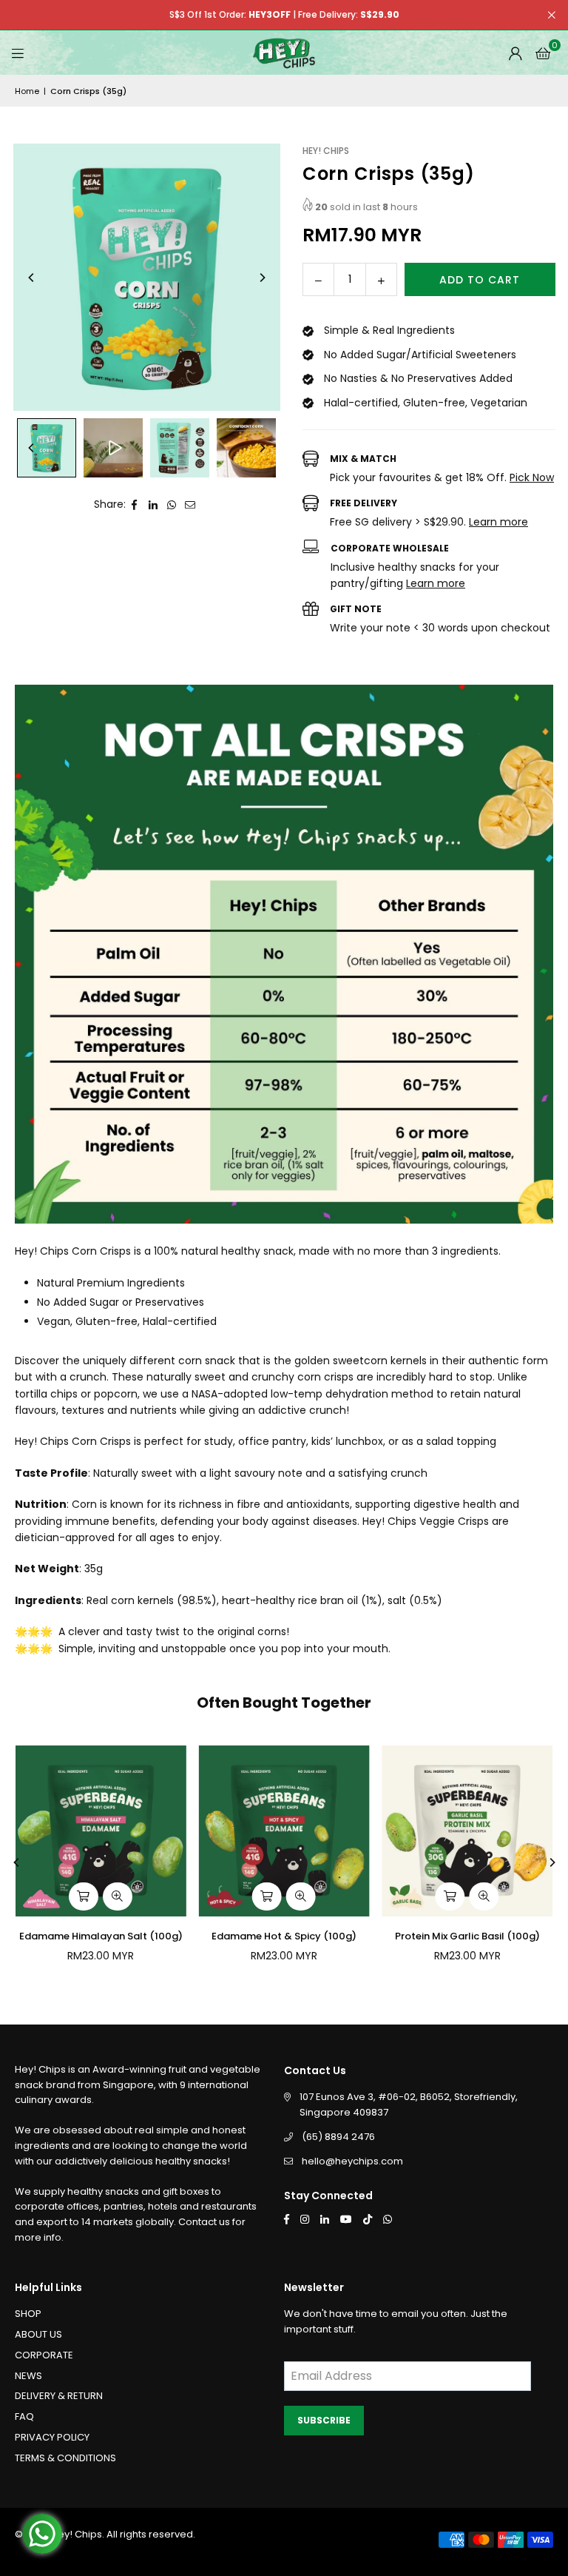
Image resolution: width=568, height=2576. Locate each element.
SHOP (28, 2314)
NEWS (28, 2376)
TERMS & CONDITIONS (65, 2458)
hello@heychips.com (352, 2161)
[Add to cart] (84, 1896)
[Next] (262, 278)
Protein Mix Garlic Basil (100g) (467, 1936)
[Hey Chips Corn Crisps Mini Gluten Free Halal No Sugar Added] (246, 448)
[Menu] (18, 53)
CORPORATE (44, 2355)
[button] (543, 53)
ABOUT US (38, 2334)
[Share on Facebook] (135, 504)
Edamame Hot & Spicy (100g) (284, 1936)
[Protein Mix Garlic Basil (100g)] (467, 1831)
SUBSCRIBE (324, 2420)
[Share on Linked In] (153, 504)
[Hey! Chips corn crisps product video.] (113, 448)
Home (27, 91)
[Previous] (32, 278)
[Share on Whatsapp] (172, 504)
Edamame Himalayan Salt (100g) (101, 1936)
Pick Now (532, 477)
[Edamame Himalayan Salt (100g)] (101, 1831)
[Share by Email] (190, 504)
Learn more (498, 522)
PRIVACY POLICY (52, 2437)
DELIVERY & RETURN (59, 2396)
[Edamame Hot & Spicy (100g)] (284, 1831)
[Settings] (515, 53)
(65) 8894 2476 (338, 2137)
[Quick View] (118, 1896)
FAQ (24, 2416)
